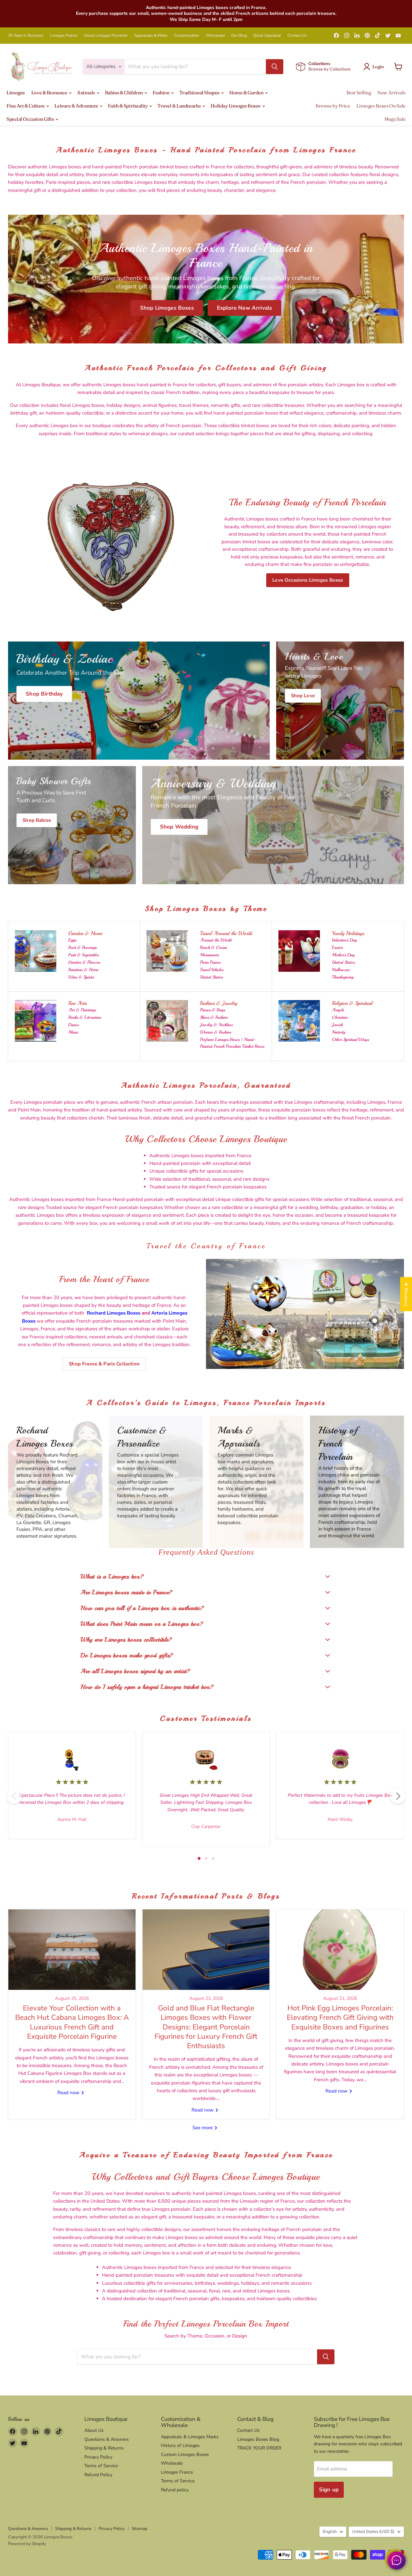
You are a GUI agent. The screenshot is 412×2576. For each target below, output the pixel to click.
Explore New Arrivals (244, 308)
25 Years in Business (26, 35)
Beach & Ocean (213, 947)
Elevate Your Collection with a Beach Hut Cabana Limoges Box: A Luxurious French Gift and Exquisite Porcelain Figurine (72, 2022)
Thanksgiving (343, 977)
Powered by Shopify (27, 2544)
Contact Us (297, 35)
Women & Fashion (215, 1032)
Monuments (209, 955)
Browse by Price (333, 106)
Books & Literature (85, 1017)
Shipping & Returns (104, 2448)
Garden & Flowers (84, 962)
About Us (94, 2430)
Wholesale (215, 35)
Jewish (337, 1025)
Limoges (16, 93)
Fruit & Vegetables (84, 955)
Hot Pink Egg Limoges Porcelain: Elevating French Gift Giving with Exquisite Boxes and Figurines (340, 2018)
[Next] (398, 1796)
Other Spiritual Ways (350, 1040)
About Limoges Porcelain (106, 35)
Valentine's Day (344, 940)
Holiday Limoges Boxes (236, 106)
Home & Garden (247, 93)
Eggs (72, 940)
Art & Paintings (82, 1010)
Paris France (210, 962)
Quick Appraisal (267, 35)
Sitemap (140, 2529)
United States (211, 977)
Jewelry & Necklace (216, 1025)
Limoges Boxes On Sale (381, 106)
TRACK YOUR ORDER (259, 2448)
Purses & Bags (212, 1010)
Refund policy (175, 2490)
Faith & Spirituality (128, 106)
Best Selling (359, 93)
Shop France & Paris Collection (104, 1364)
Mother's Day (343, 955)
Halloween (341, 970)
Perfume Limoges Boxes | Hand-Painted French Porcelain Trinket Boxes (232, 1043)
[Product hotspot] (256, 1287)
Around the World (216, 940)
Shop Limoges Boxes (167, 308)
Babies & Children (124, 93)
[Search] (275, 67)
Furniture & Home (83, 970)
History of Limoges (180, 2445)
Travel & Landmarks (179, 106)
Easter (337, 947)
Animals (86, 93)
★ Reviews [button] (406, 1294)
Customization (187, 35)
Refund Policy (98, 2475)
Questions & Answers (107, 2439)
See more (203, 2128)
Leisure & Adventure (77, 106)
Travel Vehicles (212, 970)
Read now (69, 2093)
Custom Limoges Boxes (185, 2454)
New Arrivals (391, 93)
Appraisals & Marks (151, 35)
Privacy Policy (98, 2457)
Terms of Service (101, 2466)
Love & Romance (50, 93)
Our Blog (239, 35)
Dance (74, 1025)
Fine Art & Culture (26, 106)
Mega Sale (395, 119)
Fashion (161, 93)
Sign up (329, 2490)
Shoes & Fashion (214, 1017)
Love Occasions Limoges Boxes (308, 580)
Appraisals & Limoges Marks (190, 2437)
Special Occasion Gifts (31, 119)
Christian (340, 1017)
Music (73, 1032)
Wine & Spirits (81, 977)
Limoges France (64, 35)
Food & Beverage (83, 947)
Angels (338, 1010)
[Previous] (14, 1796)
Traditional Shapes (200, 93)
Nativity (339, 1032)
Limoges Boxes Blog (258, 2439)
